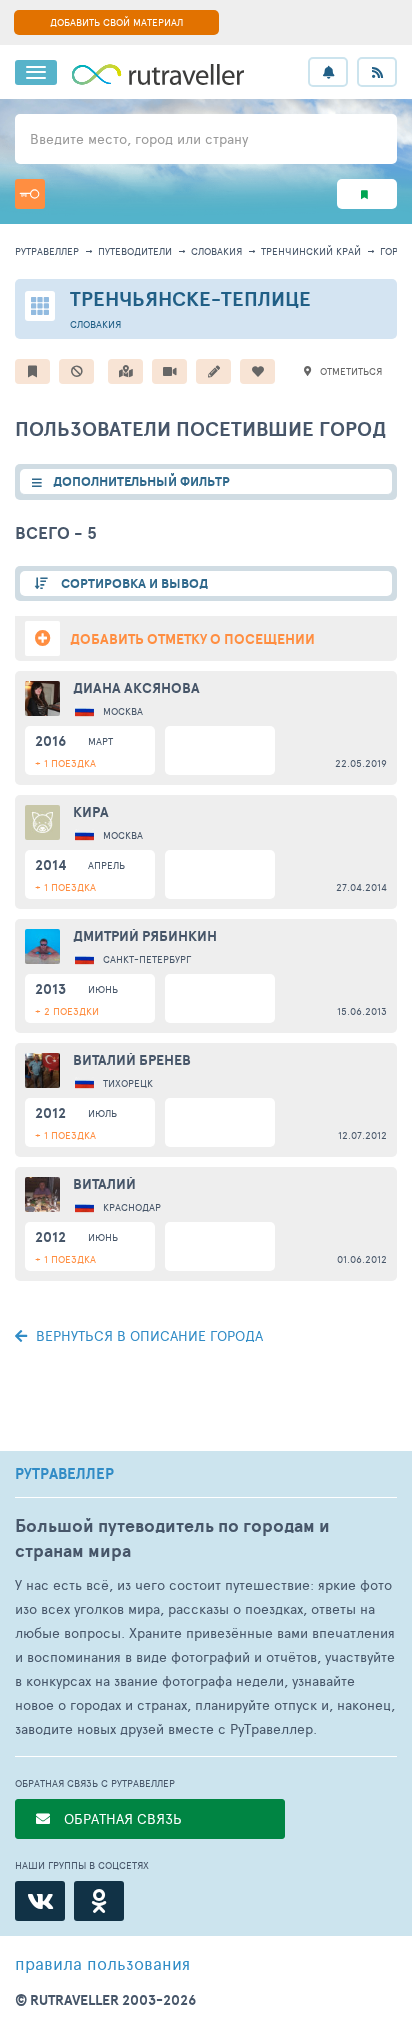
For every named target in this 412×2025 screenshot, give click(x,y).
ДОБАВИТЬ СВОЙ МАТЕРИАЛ (116, 22)
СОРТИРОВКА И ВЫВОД (133, 583)
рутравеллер (47, 251)
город (396, 251)
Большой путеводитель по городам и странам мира (172, 1538)
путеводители (135, 251)
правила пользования (102, 1963)
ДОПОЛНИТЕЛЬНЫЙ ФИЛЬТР (141, 481)
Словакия (216, 251)
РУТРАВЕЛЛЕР (64, 1474)
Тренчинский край (311, 251)
